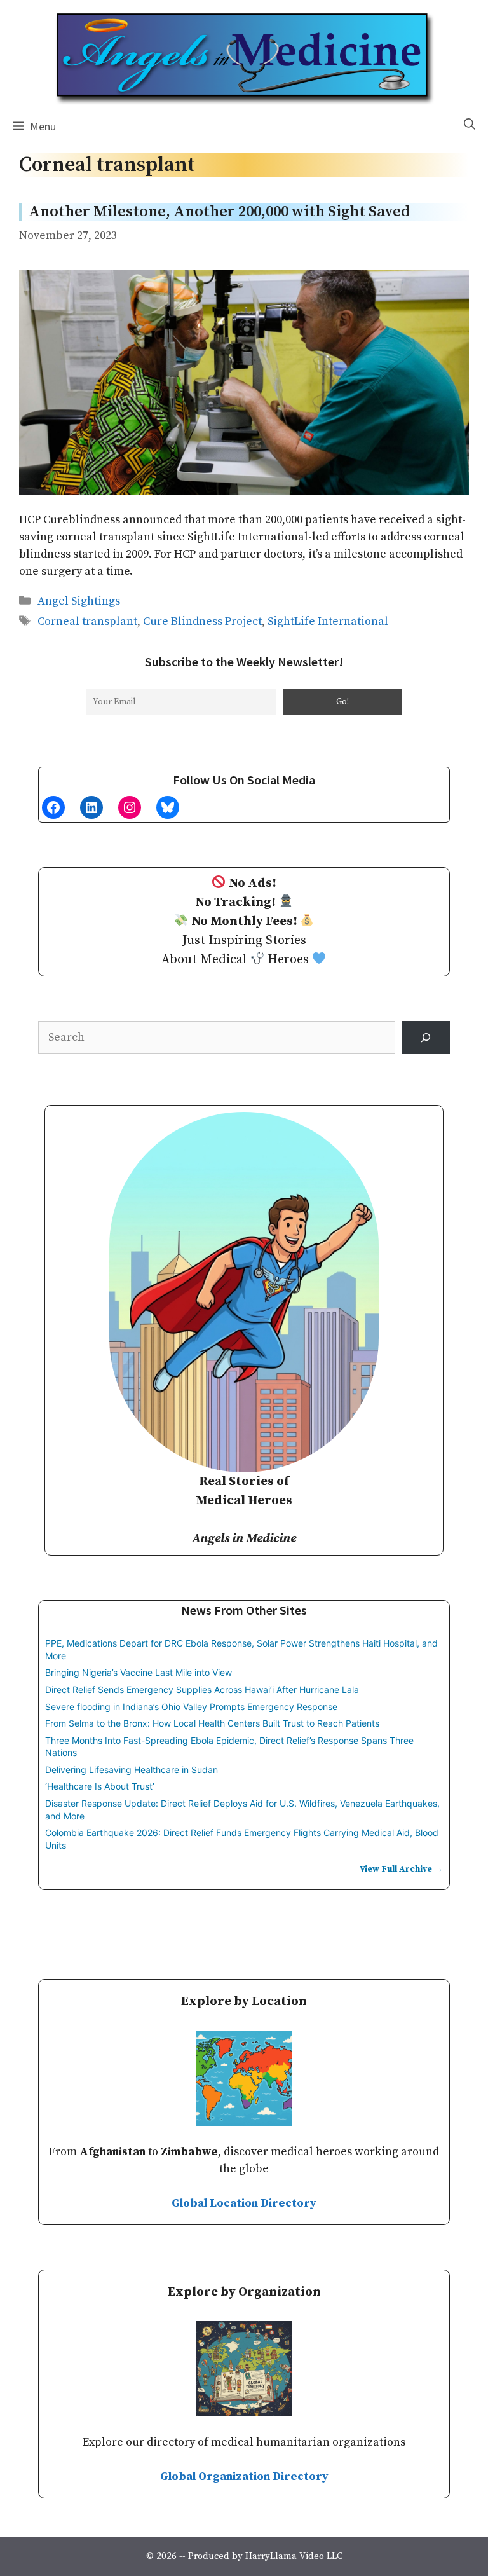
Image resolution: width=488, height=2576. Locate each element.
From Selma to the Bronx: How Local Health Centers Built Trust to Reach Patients (212, 1723)
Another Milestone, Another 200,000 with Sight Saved (219, 212)
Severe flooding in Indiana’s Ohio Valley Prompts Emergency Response (191, 1707)
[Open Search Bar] (470, 125)
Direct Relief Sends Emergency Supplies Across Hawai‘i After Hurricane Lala (202, 1689)
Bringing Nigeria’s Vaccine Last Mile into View (139, 1672)
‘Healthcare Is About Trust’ (100, 1786)
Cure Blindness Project (202, 621)
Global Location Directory (244, 2203)
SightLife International (328, 621)
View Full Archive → (401, 1869)
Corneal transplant (87, 621)
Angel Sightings (79, 601)
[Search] (426, 1038)
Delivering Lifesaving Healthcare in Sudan (132, 1770)
